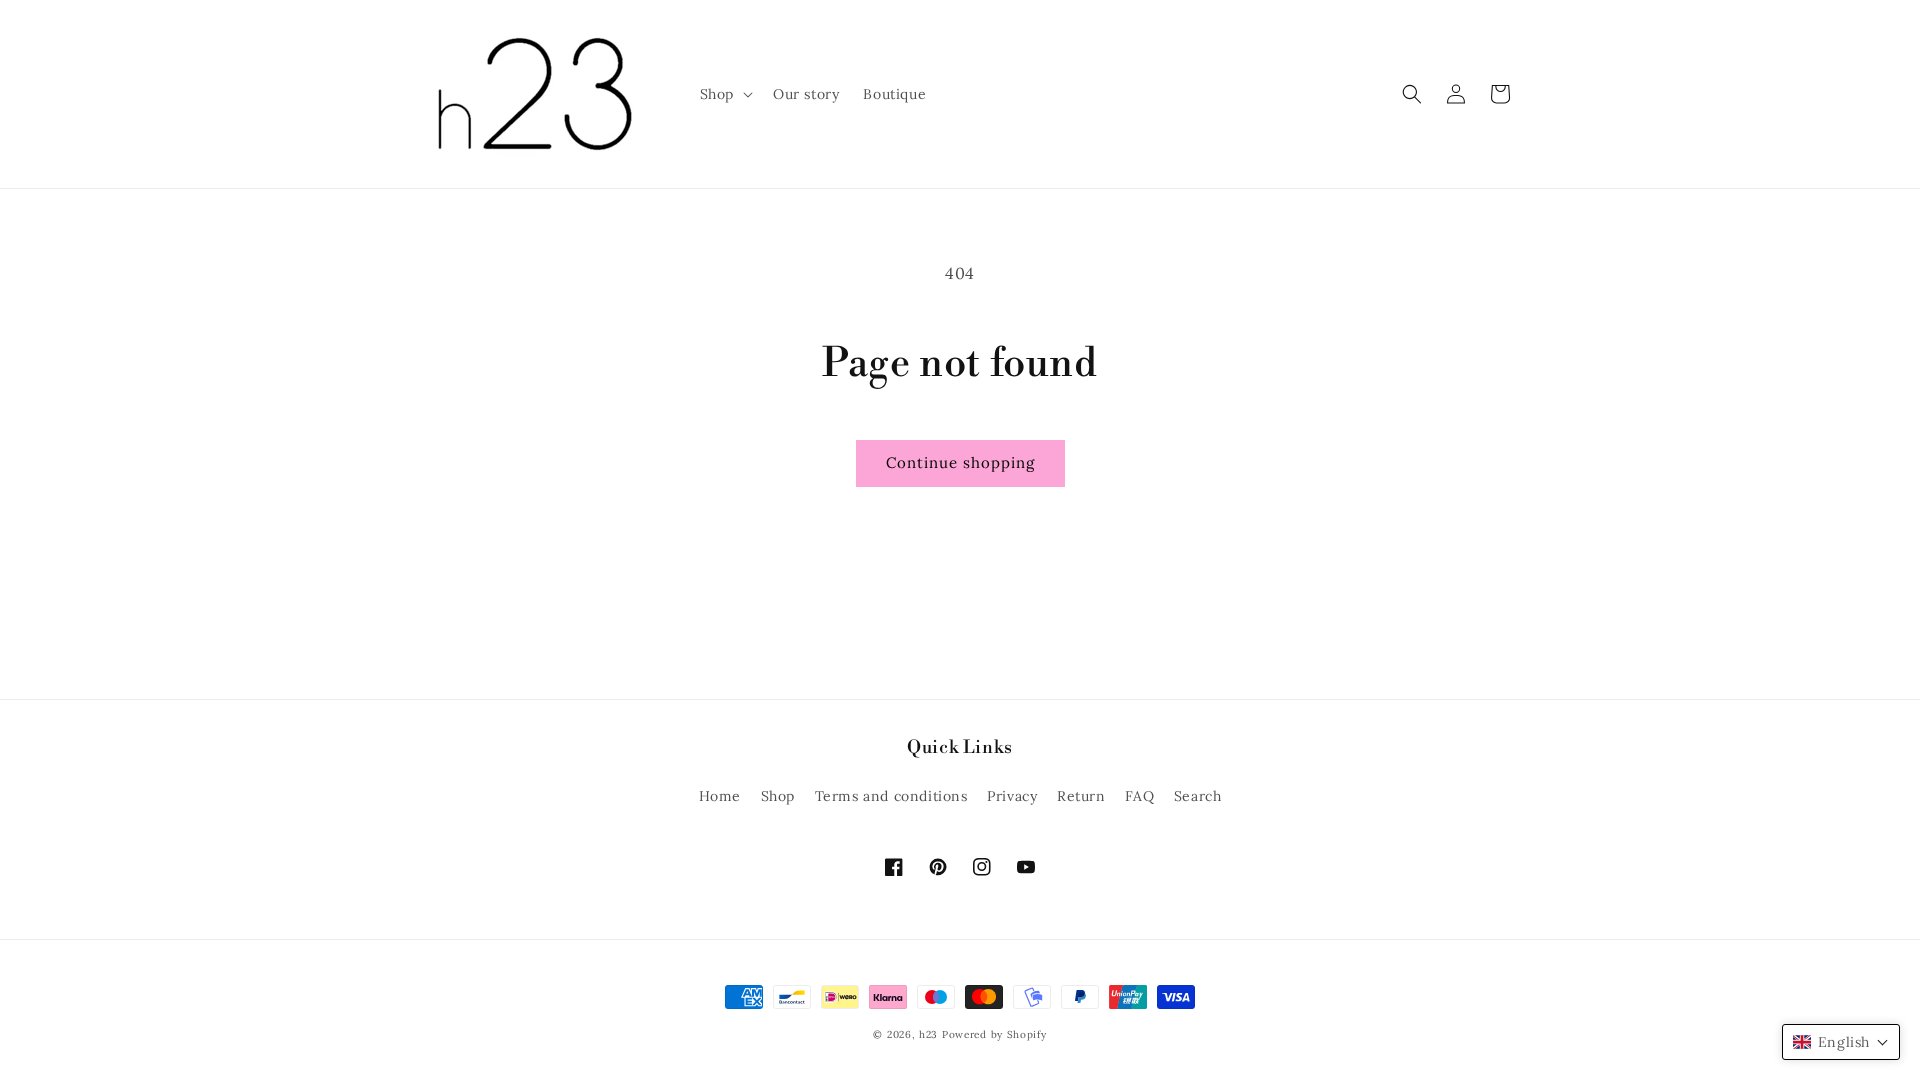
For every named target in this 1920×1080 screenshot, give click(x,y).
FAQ (1139, 796)
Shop (778, 796)
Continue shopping (960, 462)
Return (1081, 796)
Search (1198, 796)
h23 (928, 1034)
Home (720, 796)
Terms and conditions (891, 796)
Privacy (1012, 796)
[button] (724, 94)
